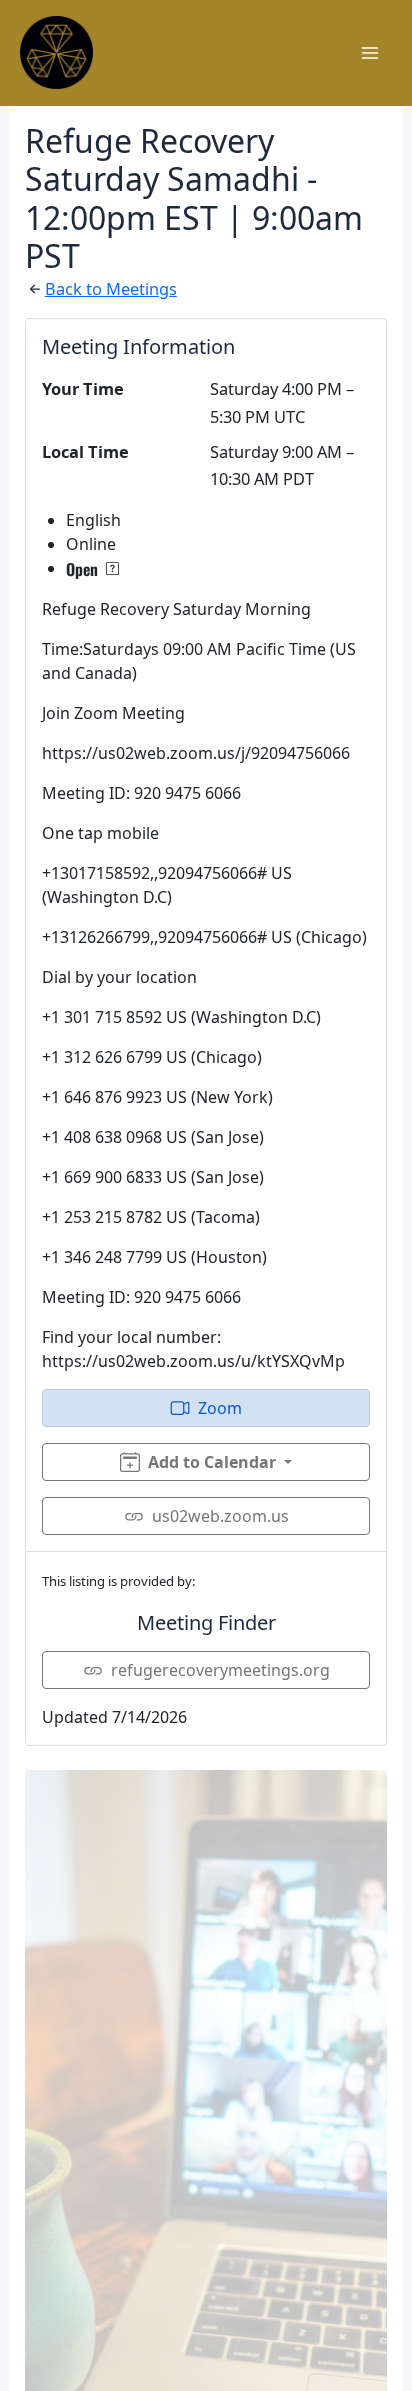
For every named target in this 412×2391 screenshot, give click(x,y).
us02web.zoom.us (220, 1516)
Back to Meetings (111, 288)
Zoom (220, 1408)
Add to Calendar (212, 1462)
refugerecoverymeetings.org (220, 1670)
